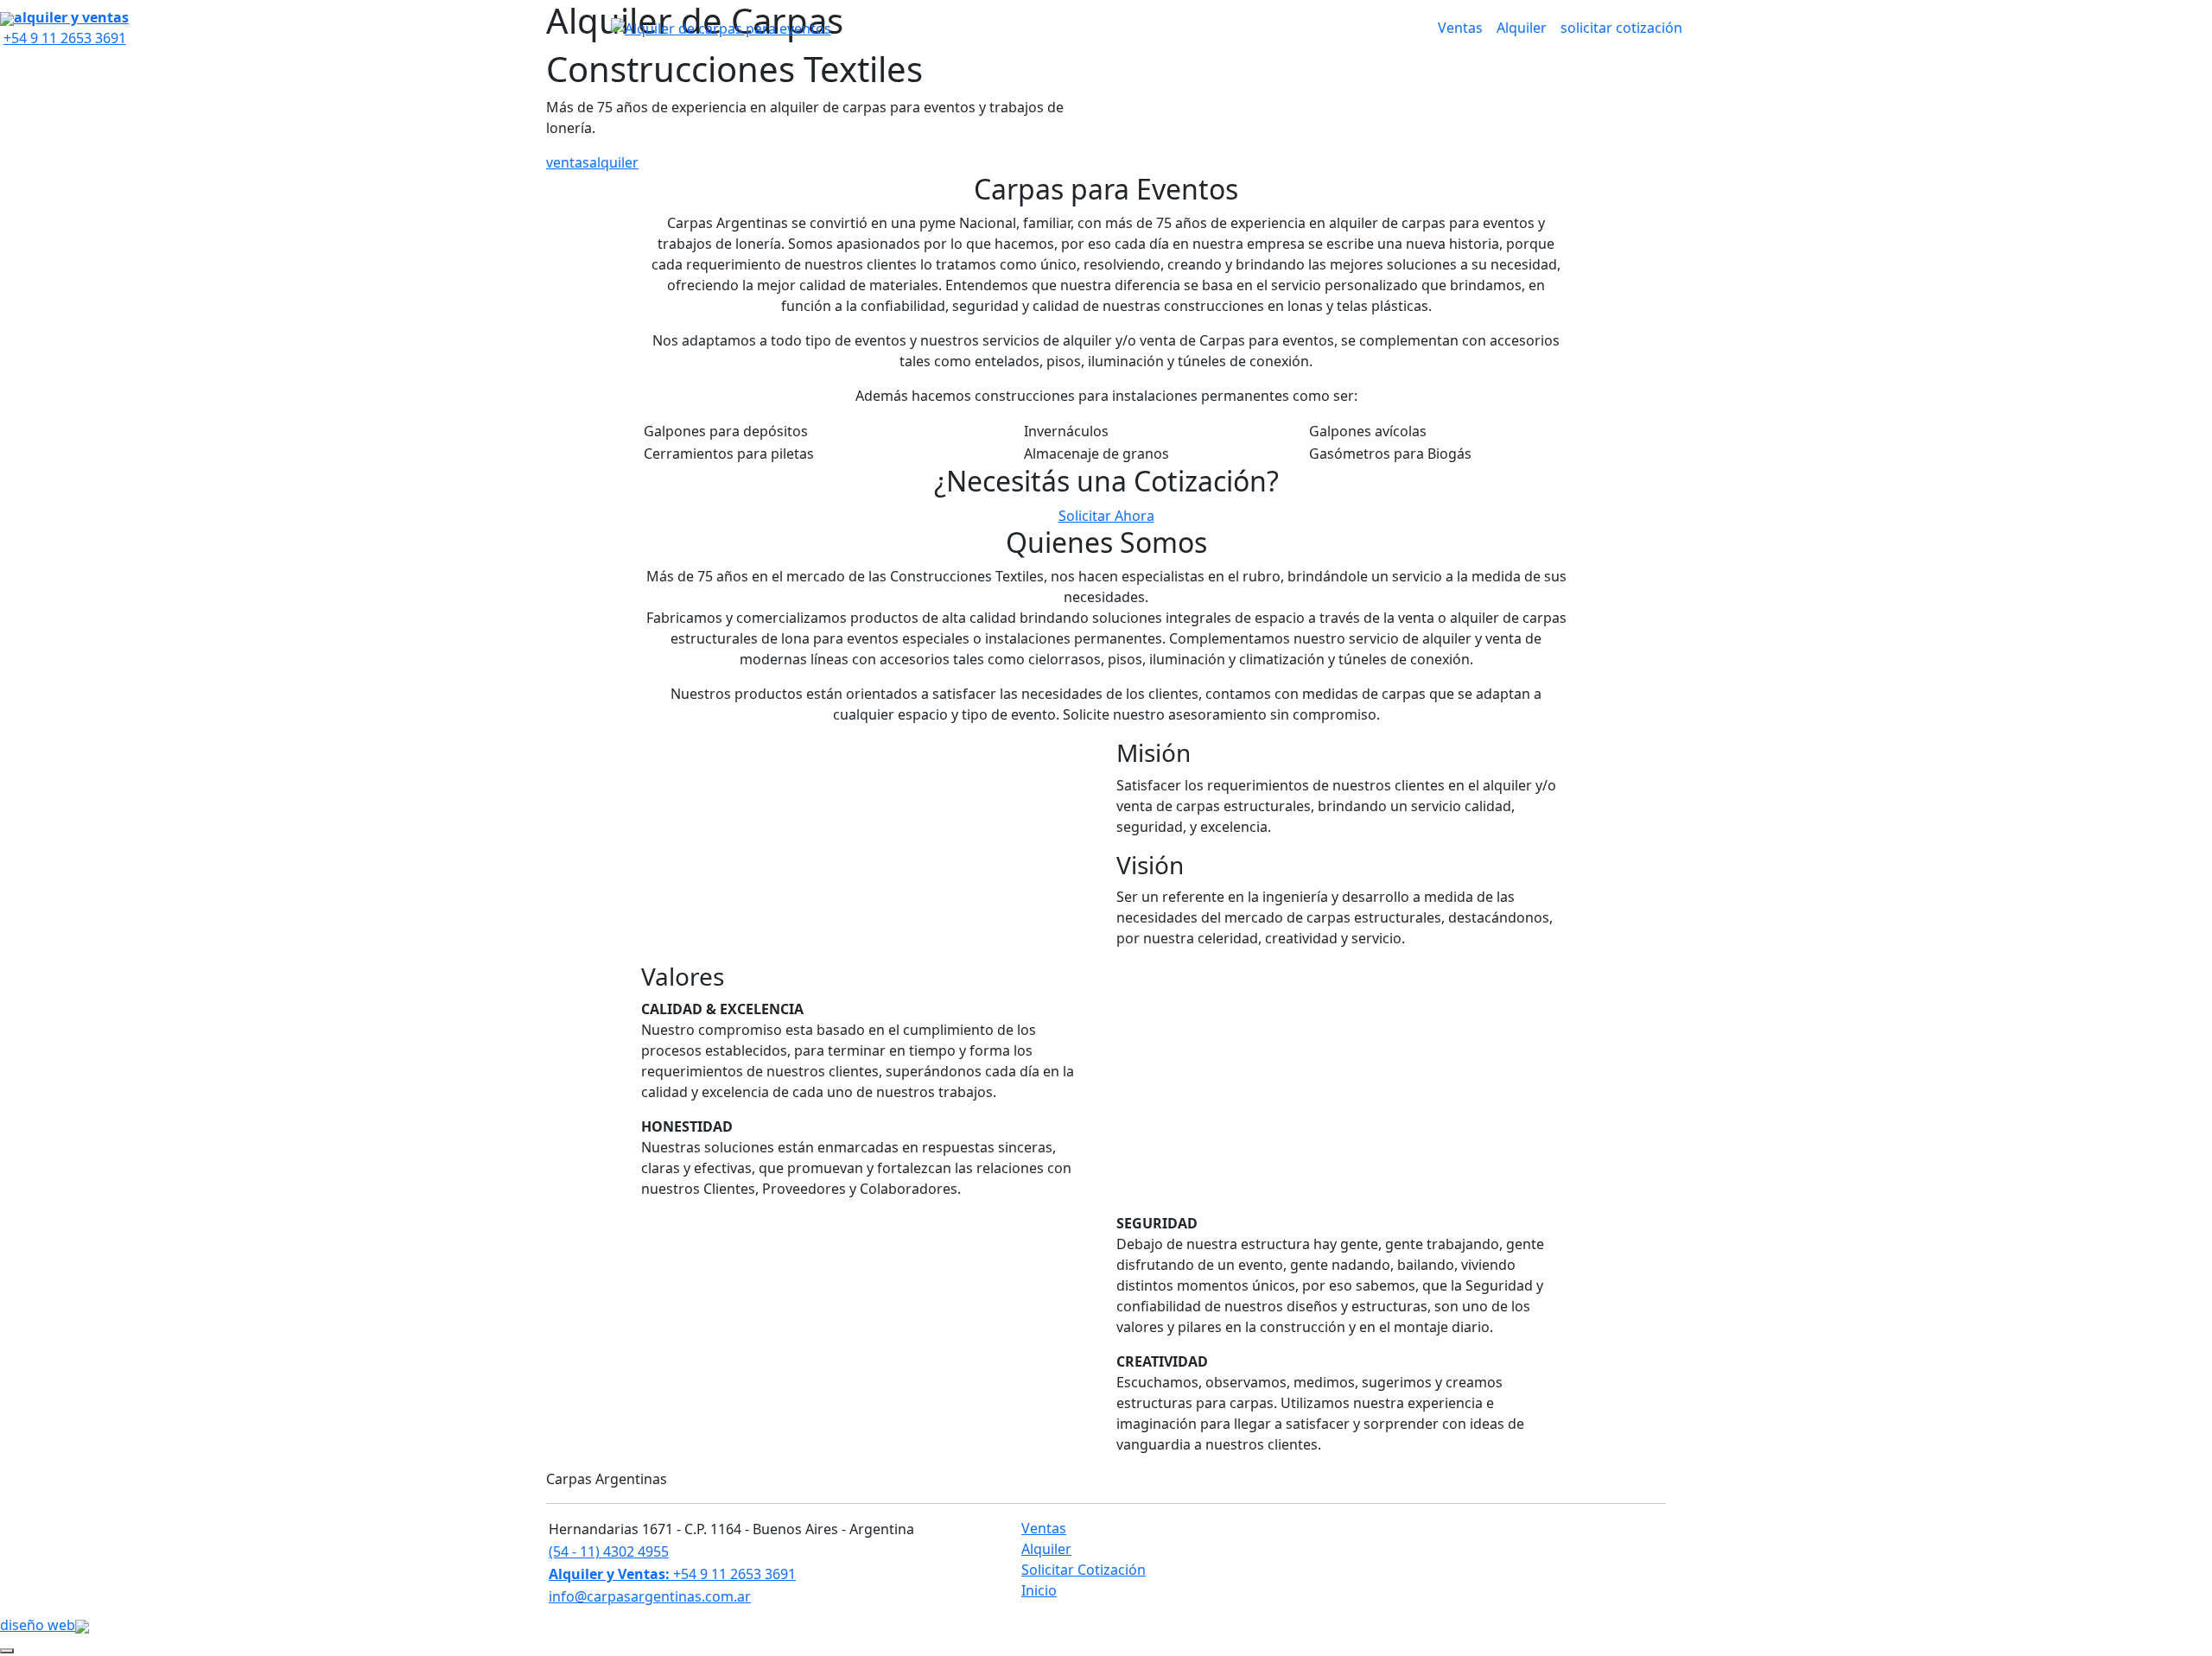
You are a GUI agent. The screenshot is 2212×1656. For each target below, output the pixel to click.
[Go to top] (7, 1651)
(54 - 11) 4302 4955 (609, 1551)
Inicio (1039, 1590)
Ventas (1460, 28)
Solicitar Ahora (1106, 516)
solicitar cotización (1621, 28)
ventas (568, 162)
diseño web (38, 1625)
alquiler (614, 162)
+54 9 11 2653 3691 (672, 1574)
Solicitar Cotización (1084, 1570)
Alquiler (1522, 28)
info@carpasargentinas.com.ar (650, 1596)
